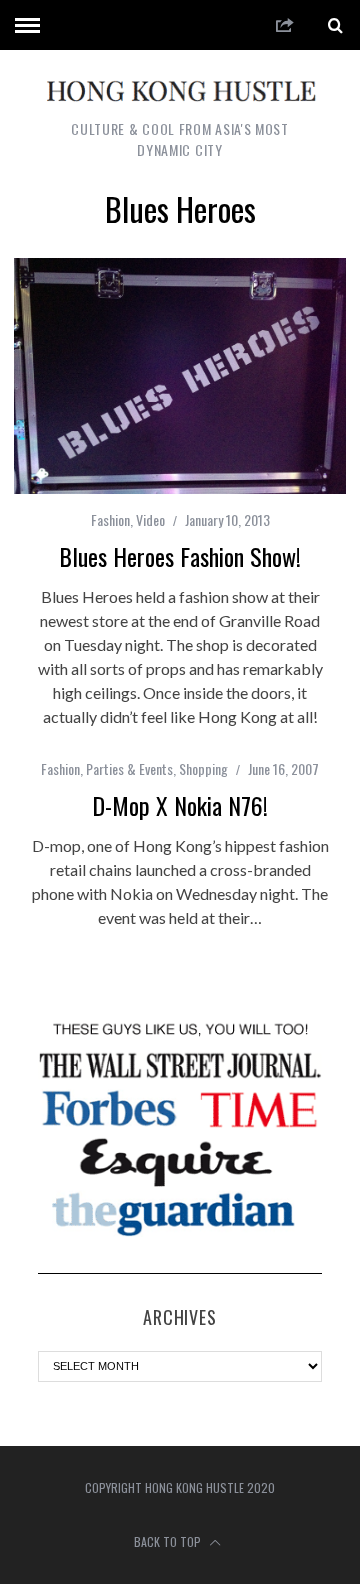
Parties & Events (129, 768)
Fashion (110, 519)
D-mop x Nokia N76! (180, 805)
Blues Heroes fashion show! (180, 556)
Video (150, 519)
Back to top (169, 1541)
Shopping (203, 768)
